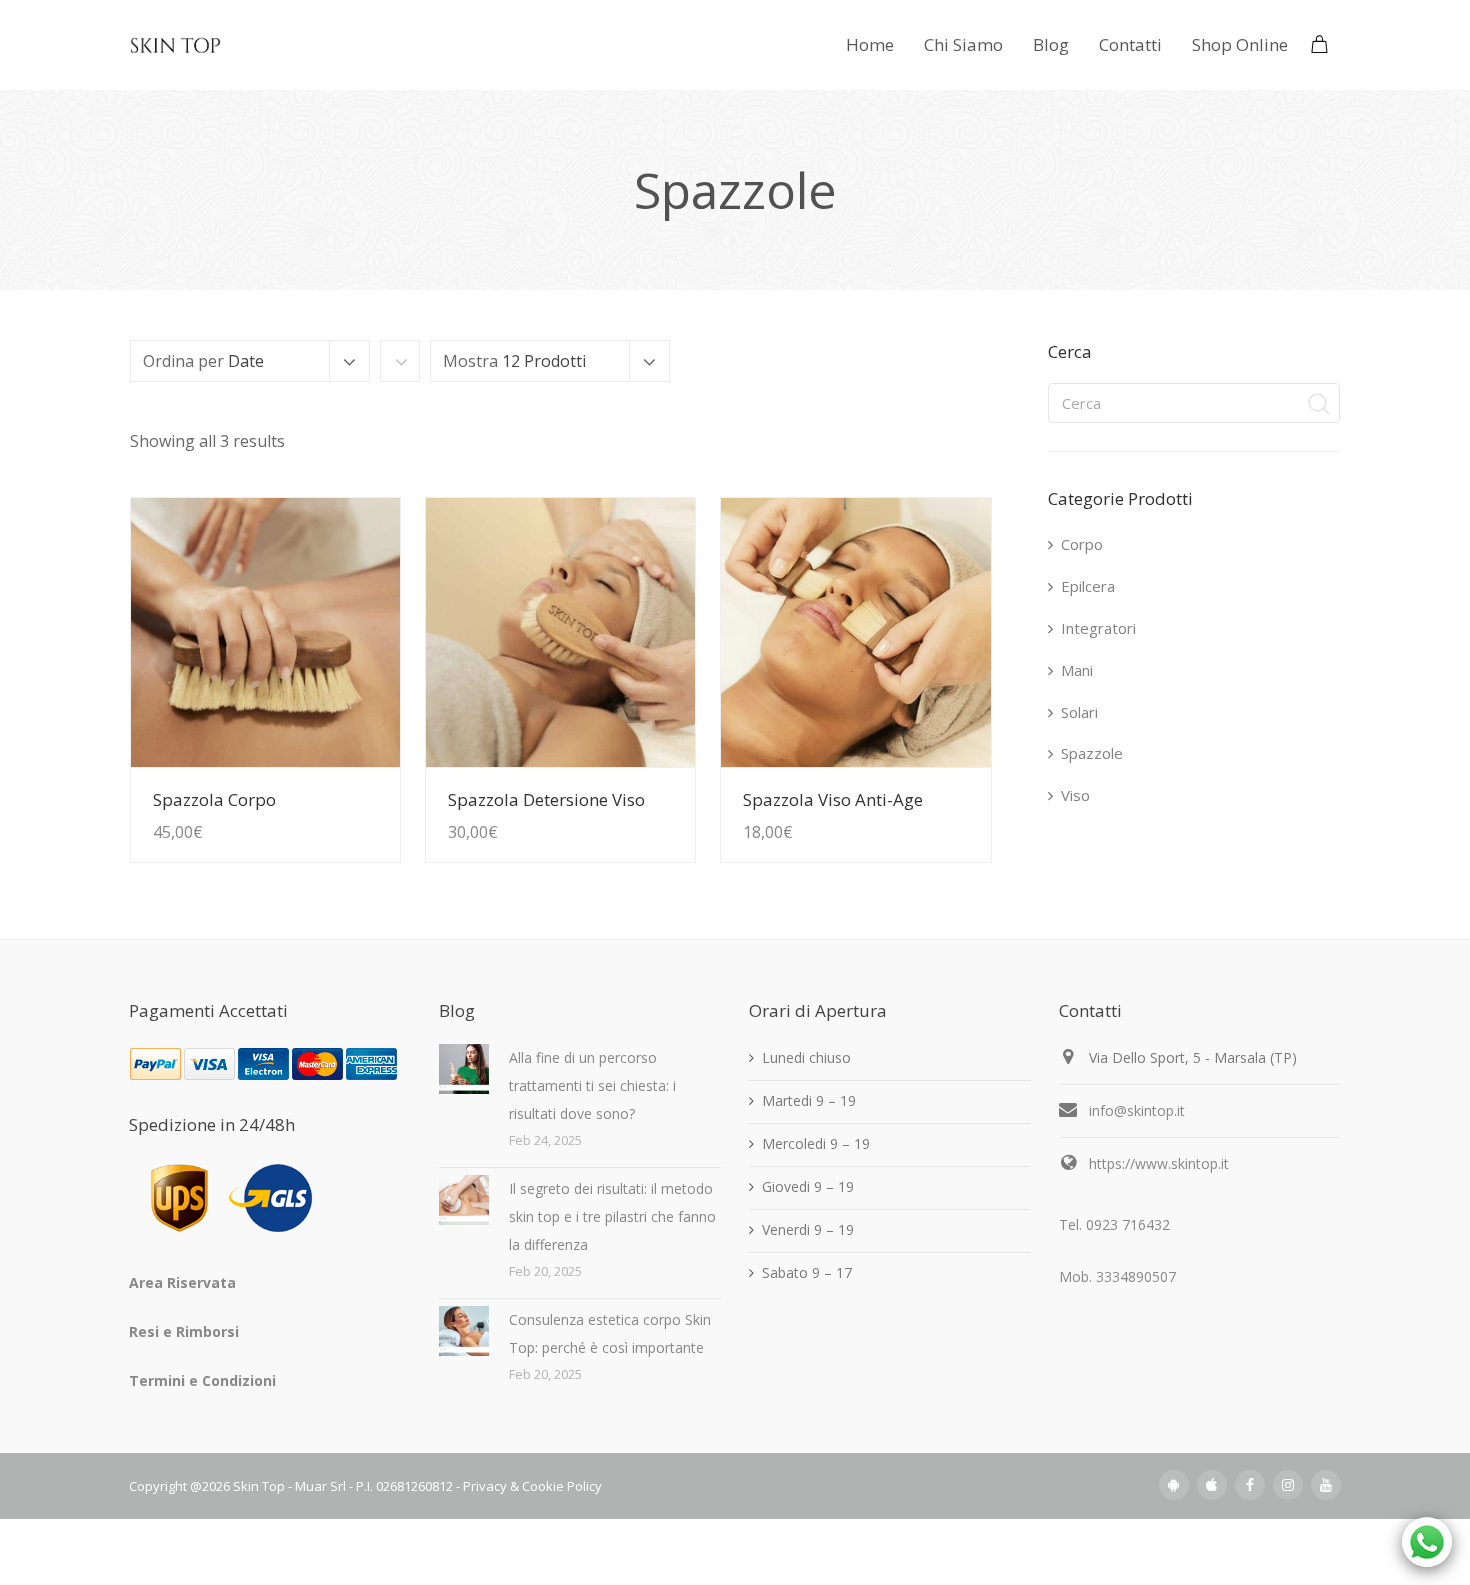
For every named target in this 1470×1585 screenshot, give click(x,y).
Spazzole (1092, 753)
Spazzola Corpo (214, 799)
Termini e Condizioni (202, 1380)
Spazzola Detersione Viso (546, 799)
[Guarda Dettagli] (265, 632)
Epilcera (1088, 586)
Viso (1075, 795)
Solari (1079, 712)
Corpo (1082, 544)
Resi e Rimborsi (184, 1331)
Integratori (1098, 628)
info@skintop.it (1137, 1110)
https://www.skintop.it (1159, 1163)
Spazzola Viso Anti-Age (833, 799)
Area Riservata (182, 1282)
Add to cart (339, 792)
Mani (1077, 670)
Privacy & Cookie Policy (532, 1486)
